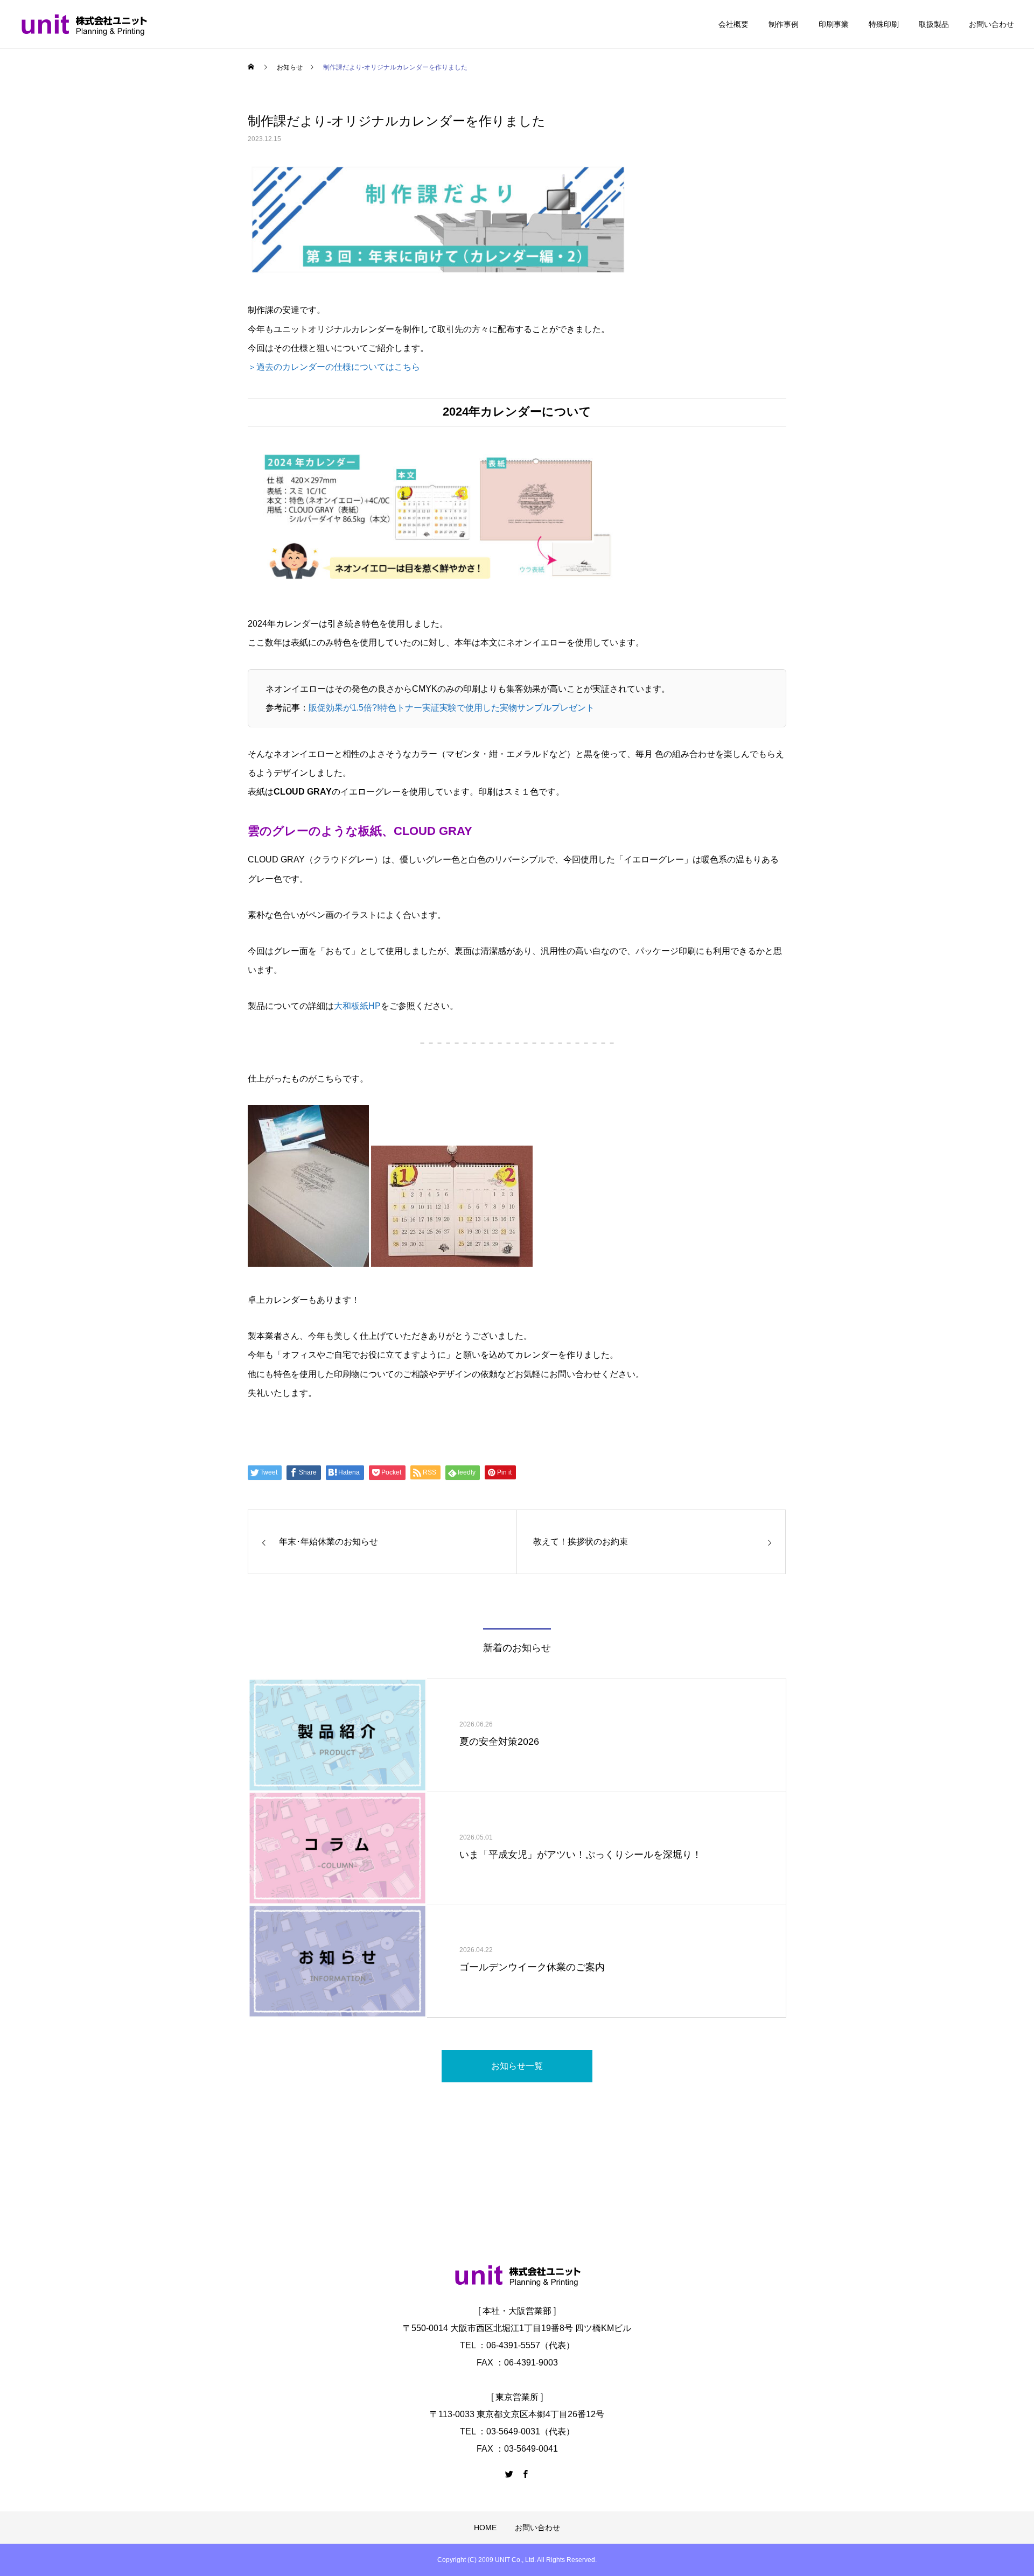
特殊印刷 (884, 24)
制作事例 (784, 24)
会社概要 (733, 24)
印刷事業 (834, 24)
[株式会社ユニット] (84, 24)
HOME (485, 2528)
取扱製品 (934, 24)
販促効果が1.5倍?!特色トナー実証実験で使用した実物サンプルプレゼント (452, 708)
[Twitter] (509, 2474)
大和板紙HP (357, 1006)
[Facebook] (525, 2474)
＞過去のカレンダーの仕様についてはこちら (334, 367)
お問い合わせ (991, 24)
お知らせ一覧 (517, 2066)
